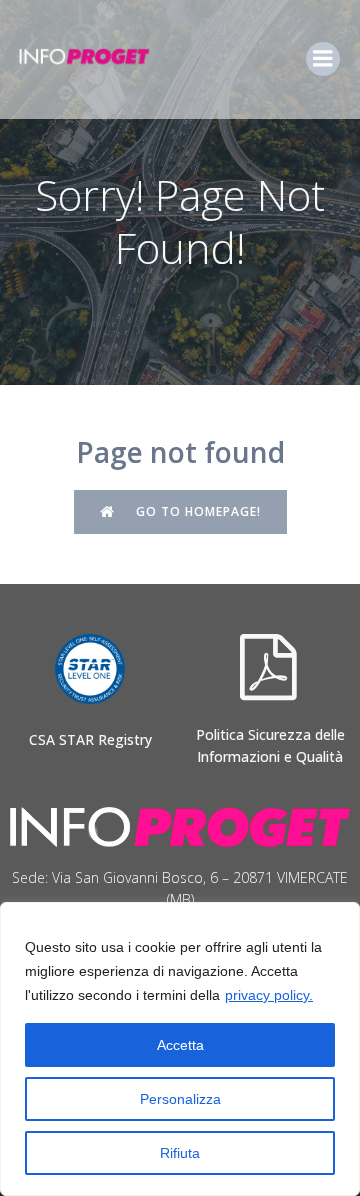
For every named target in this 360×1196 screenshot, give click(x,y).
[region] (180, 1049)
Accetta (180, 1045)
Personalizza (180, 1099)
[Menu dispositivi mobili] (323, 59)
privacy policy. (269, 995)
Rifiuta (180, 1153)
